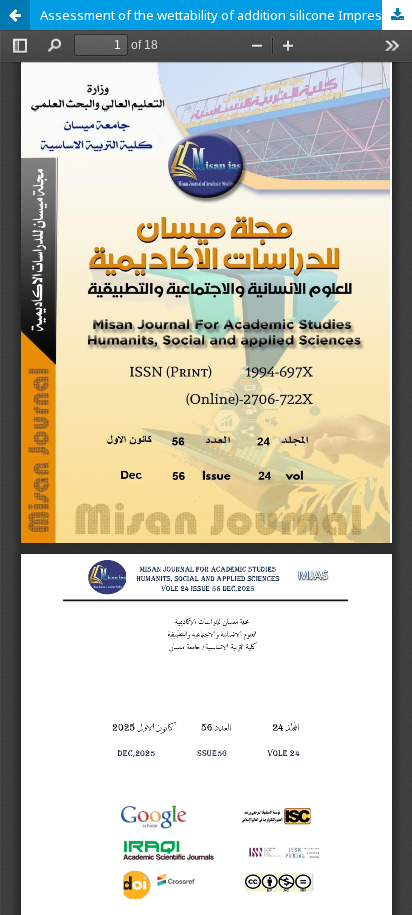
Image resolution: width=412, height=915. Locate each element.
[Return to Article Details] (15, 15)
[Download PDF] (397, 15)
